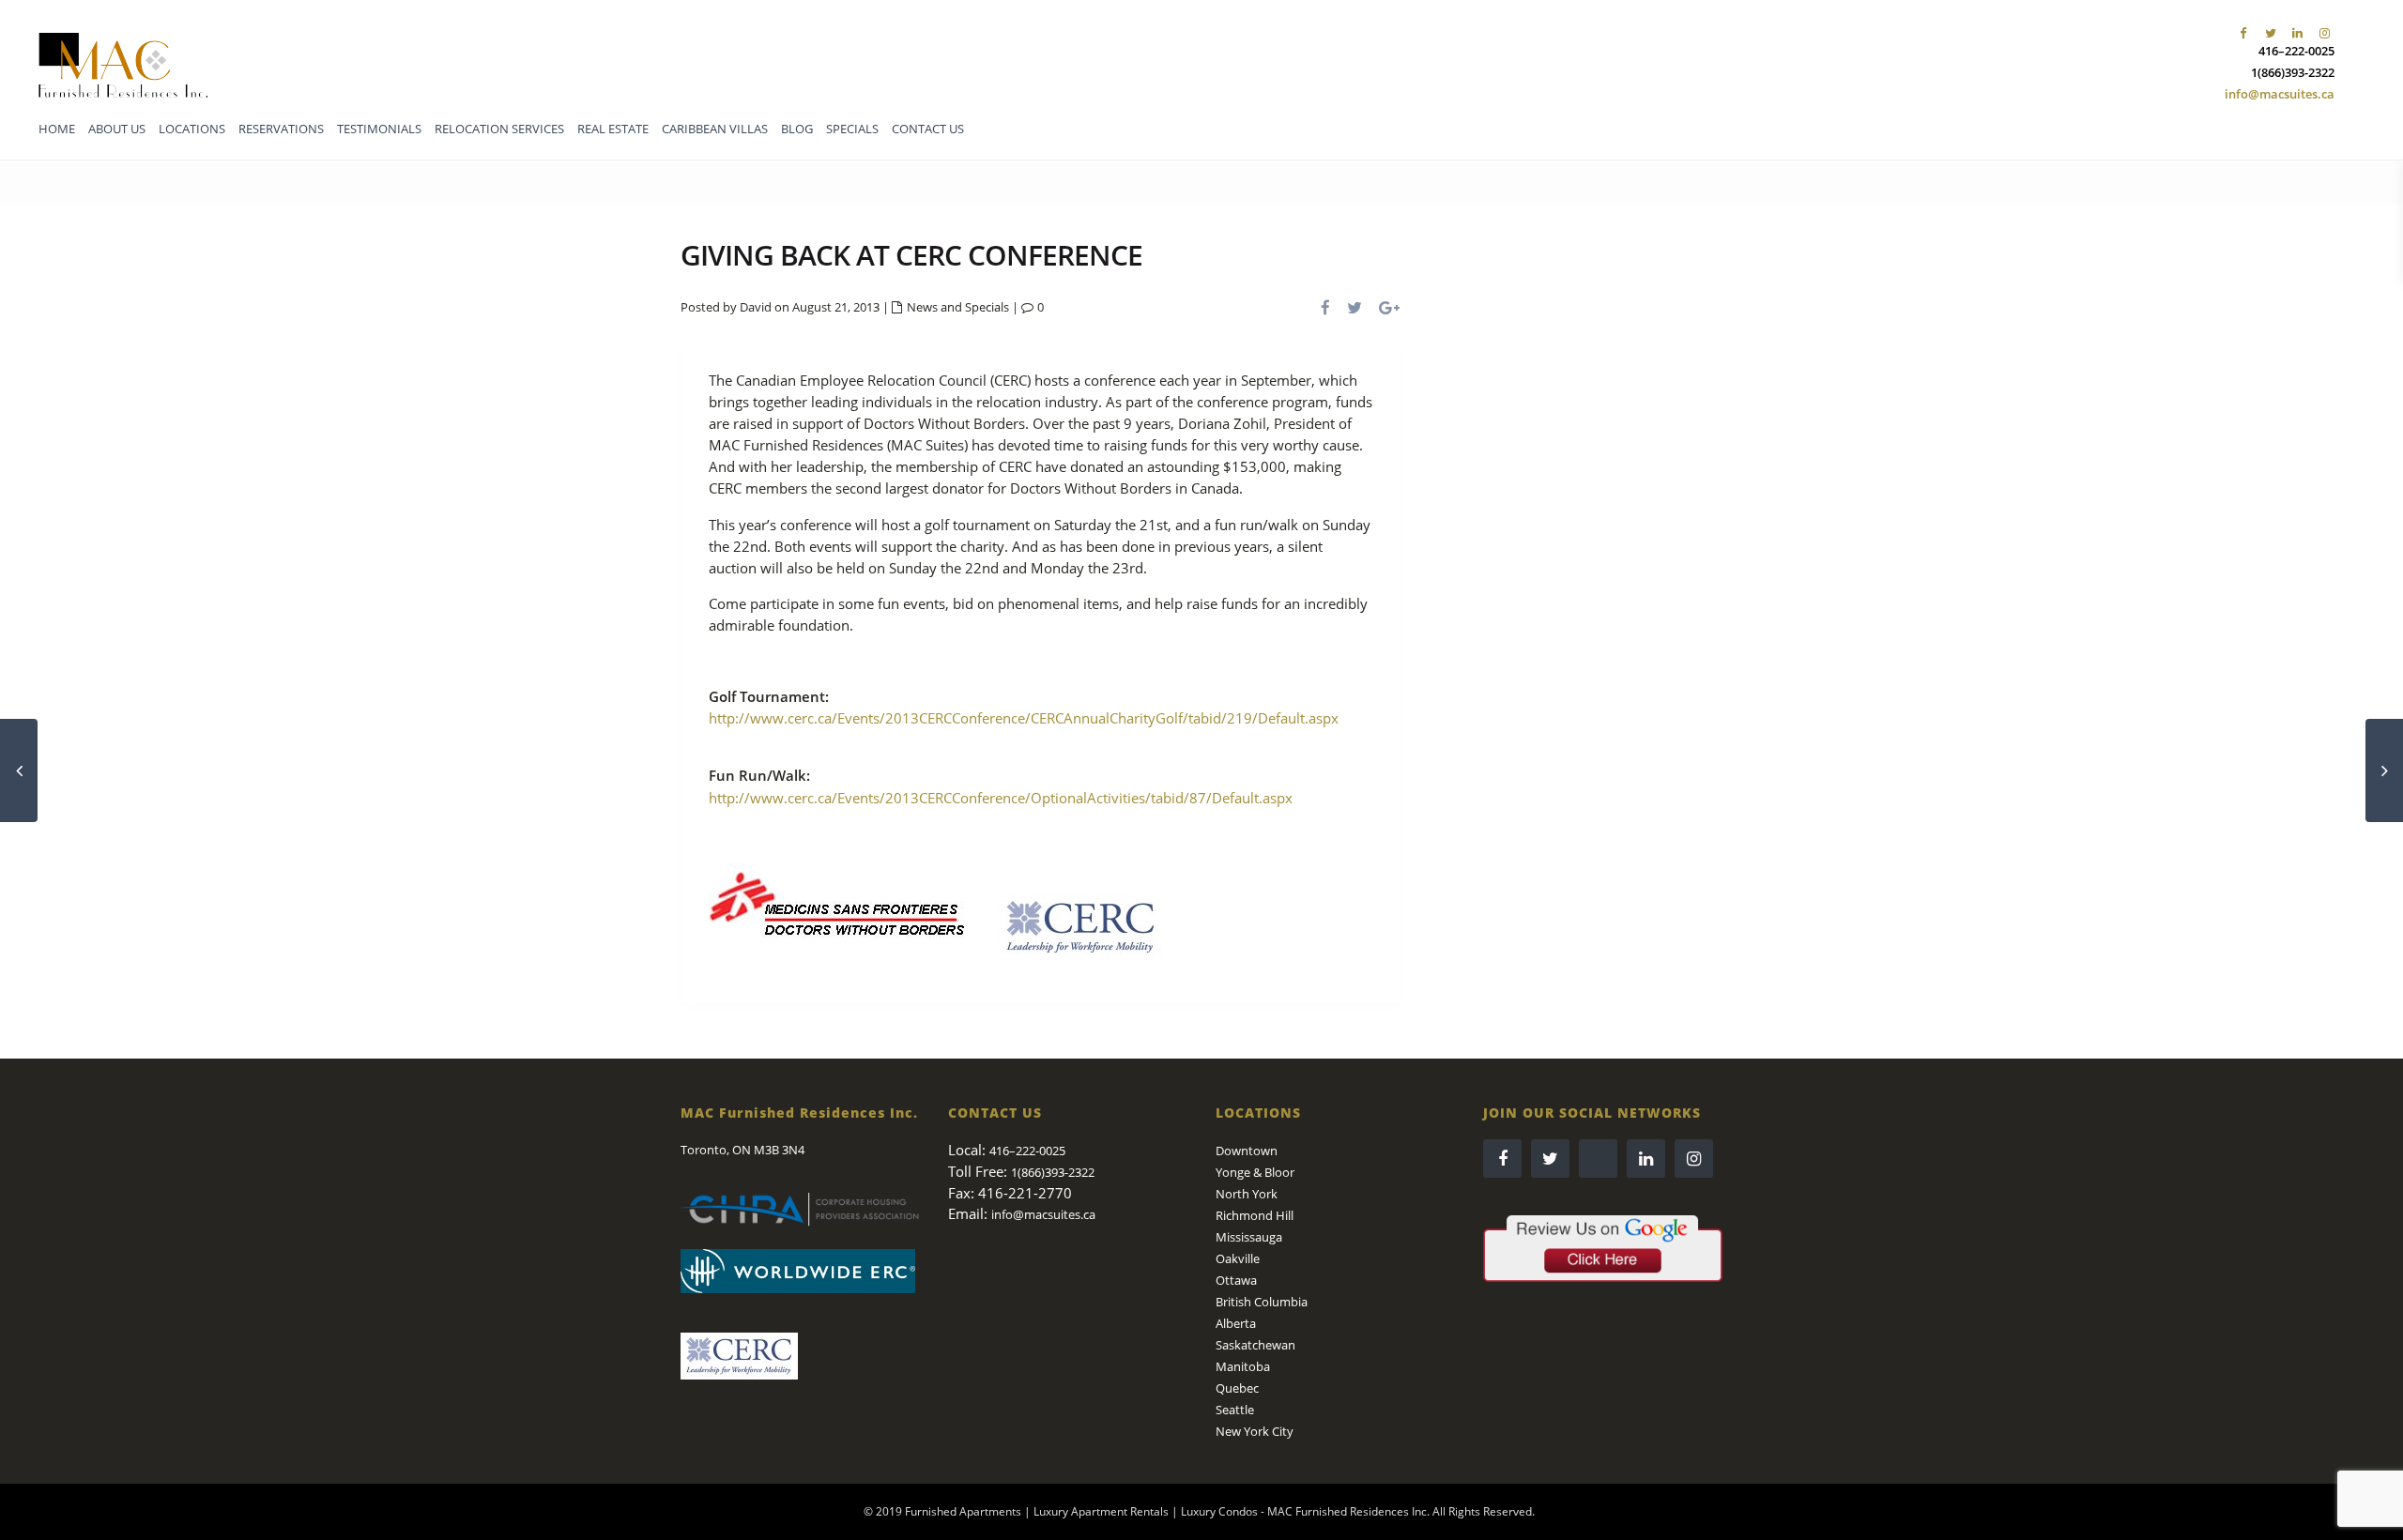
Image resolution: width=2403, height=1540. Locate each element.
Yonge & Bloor (1255, 1172)
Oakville (1238, 1258)
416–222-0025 (2296, 51)
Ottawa (1236, 1280)
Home (57, 129)
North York (1247, 1194)
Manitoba (1243, 1366)
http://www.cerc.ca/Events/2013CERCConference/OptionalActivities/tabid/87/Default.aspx (1001, 798)
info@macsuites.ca (2280, 94)
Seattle (1235, 1410)
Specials (852, 129)
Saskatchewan (1255, 1345)
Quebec (1237, 1388)
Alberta (1236, 1323)
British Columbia (1262, 1302)
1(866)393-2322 (2293, 72)
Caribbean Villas (715, 129)
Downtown (1247, 1151)
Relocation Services (499, 129)
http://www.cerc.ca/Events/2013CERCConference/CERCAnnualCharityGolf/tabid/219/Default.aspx (1024, 718)
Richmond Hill (1255, 1215)
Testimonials (379, 129)
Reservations (281, 129)
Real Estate (613, 129)
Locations (192, 129)
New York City (1255, 1431)
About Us (117, 129)
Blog (797, 129)
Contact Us (928, 129)
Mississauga (1249, 1237)
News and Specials (958, 307)
